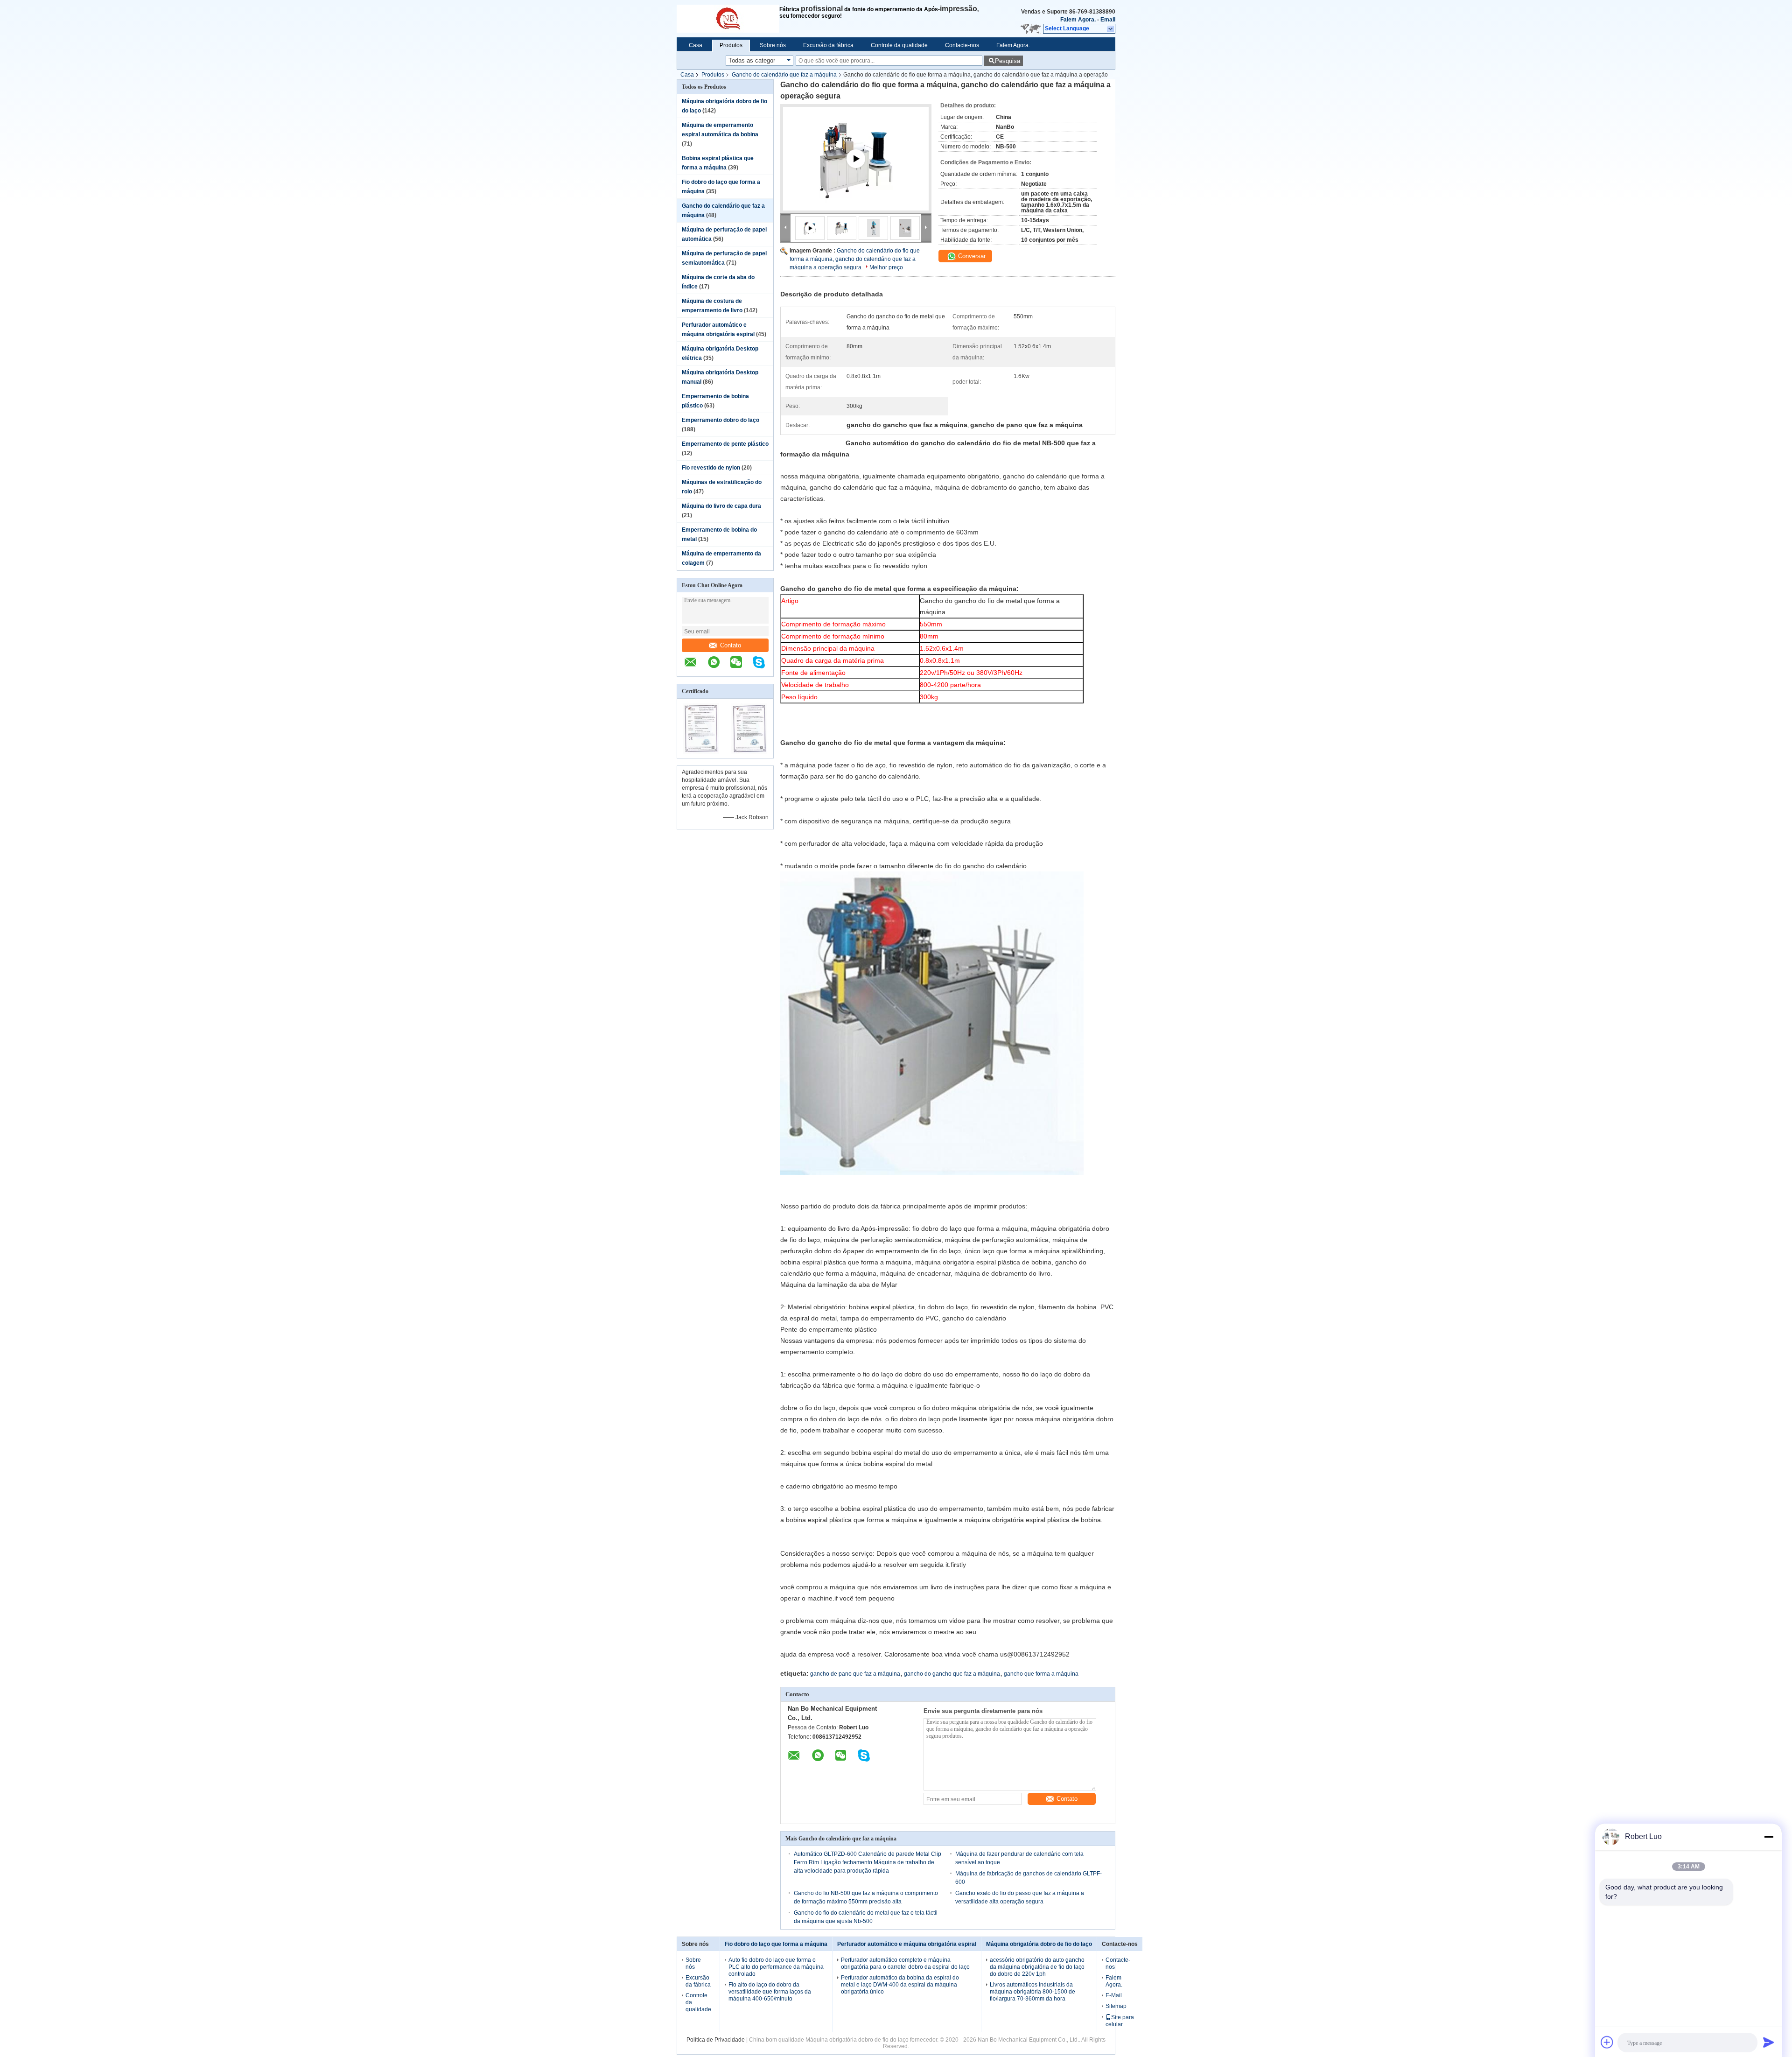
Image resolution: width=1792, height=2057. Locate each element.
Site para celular (1120, 2021)
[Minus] (1769, 1837)
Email (1108, 20)
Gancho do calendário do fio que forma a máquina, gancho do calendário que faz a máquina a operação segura (855, 259)
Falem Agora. (1078, 20)
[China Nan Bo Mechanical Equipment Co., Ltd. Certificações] (701, 752)
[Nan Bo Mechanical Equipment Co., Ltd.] (728, 19)
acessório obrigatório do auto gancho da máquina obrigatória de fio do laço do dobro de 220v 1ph (1037, 1967)
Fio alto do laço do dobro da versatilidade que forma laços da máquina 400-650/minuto (770, 1992)
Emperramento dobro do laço (721, 420)
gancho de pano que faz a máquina (855, 1674)
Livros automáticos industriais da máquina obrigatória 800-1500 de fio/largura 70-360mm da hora (1032, 1992)
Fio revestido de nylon (711, 468)
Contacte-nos (962, 45)
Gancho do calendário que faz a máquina (784, 75)
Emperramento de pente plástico (725, 444)
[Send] (1769, 2042)
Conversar (971, 256)
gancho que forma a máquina (1041, 1674)
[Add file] (1607, 2042)
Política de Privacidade (716, 2040)
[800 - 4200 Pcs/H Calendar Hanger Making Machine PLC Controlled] (856, 170)
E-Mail (1114, 1995)
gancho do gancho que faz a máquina (952, 1674)
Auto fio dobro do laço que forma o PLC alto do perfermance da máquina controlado (776, 1967)
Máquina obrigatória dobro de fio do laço (1039, 1944)
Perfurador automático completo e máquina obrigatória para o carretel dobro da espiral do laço (905, 1963)
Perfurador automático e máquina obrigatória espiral (907, 1944)
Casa (696, 45)
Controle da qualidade (899, 45)
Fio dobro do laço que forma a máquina (776, 1944)
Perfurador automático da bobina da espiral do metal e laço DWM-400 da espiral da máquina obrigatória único (900, 1985)
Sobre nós (773, 45)
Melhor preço (886, 267)
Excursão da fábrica (828, 45)
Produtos (731, 45)
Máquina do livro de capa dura (721, 506)
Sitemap (1116, 2006)
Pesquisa (1008, 61)
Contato (731, 645)
